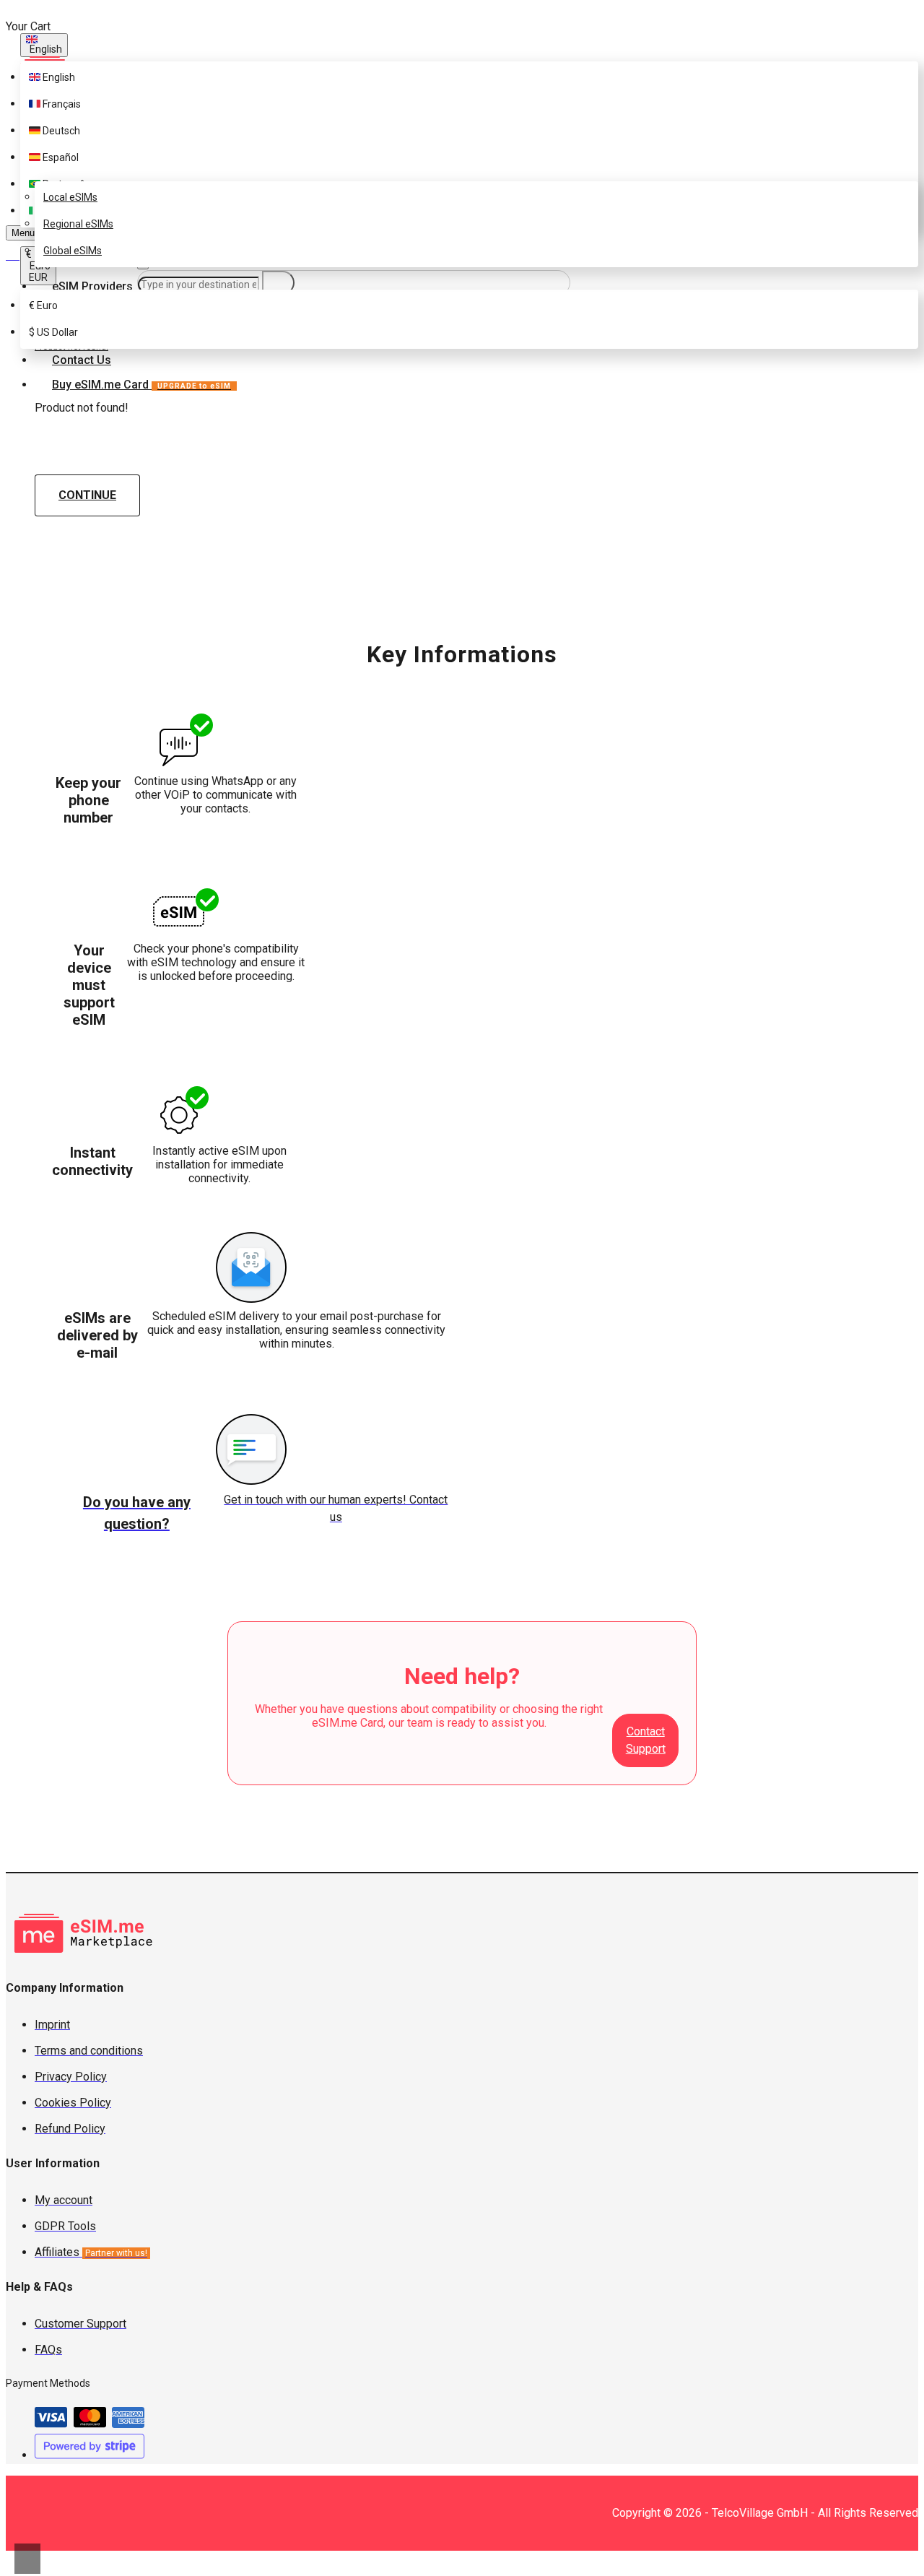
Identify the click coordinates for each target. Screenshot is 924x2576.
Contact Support (646, 1740)
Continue (87, 495)
